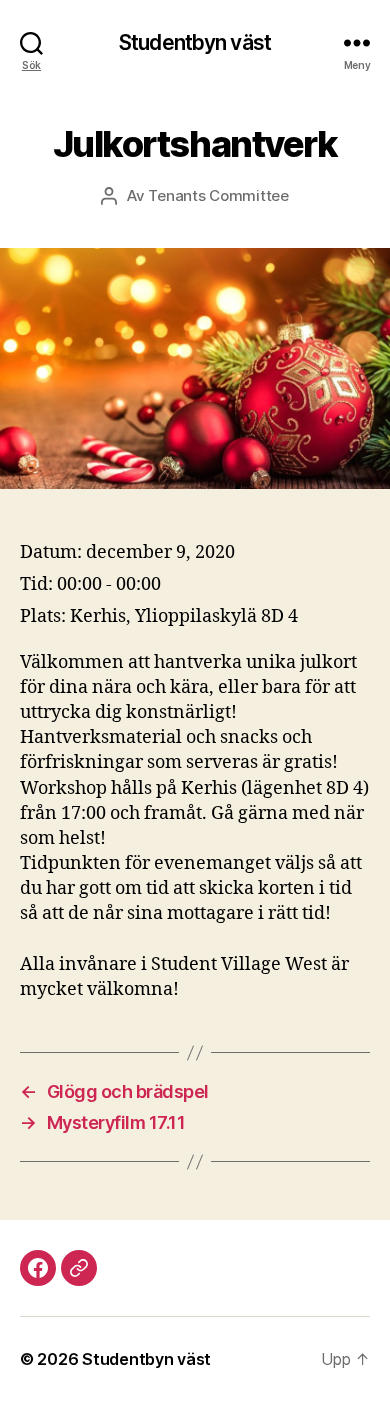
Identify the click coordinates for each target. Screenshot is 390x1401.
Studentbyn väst (195, 42)
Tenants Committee (218, 195)
